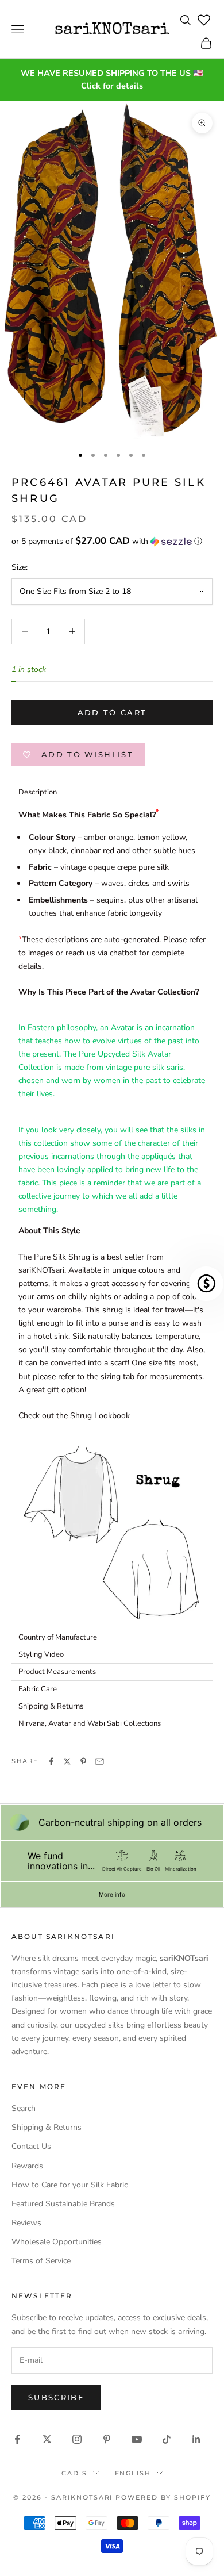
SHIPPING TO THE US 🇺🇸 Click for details (142, 79)
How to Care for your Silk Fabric (69, 2185)
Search (24, 2108)
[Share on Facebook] (51, 1761)
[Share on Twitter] (67, 1761)
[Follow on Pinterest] (107, 2439)
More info (112, 1894)
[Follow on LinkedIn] (196, 2439)
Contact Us (31, 2146)
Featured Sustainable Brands (63, 2204)
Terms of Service (41, 2261)
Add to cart (112, 712)
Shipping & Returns (47, 2127)
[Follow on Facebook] (17, 2439)
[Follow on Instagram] (77, 2439)
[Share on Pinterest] (83, 1761)
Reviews (26, 2223)
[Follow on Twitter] (47, 2439)
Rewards (27, 2166)
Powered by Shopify (163, 2497)
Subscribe (56, 2397)
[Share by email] (99, 1761)
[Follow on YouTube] (137, 2439)
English (133, 2473)
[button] (112, 541)
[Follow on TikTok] (167, 2439)
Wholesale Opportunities (57, 2242)
